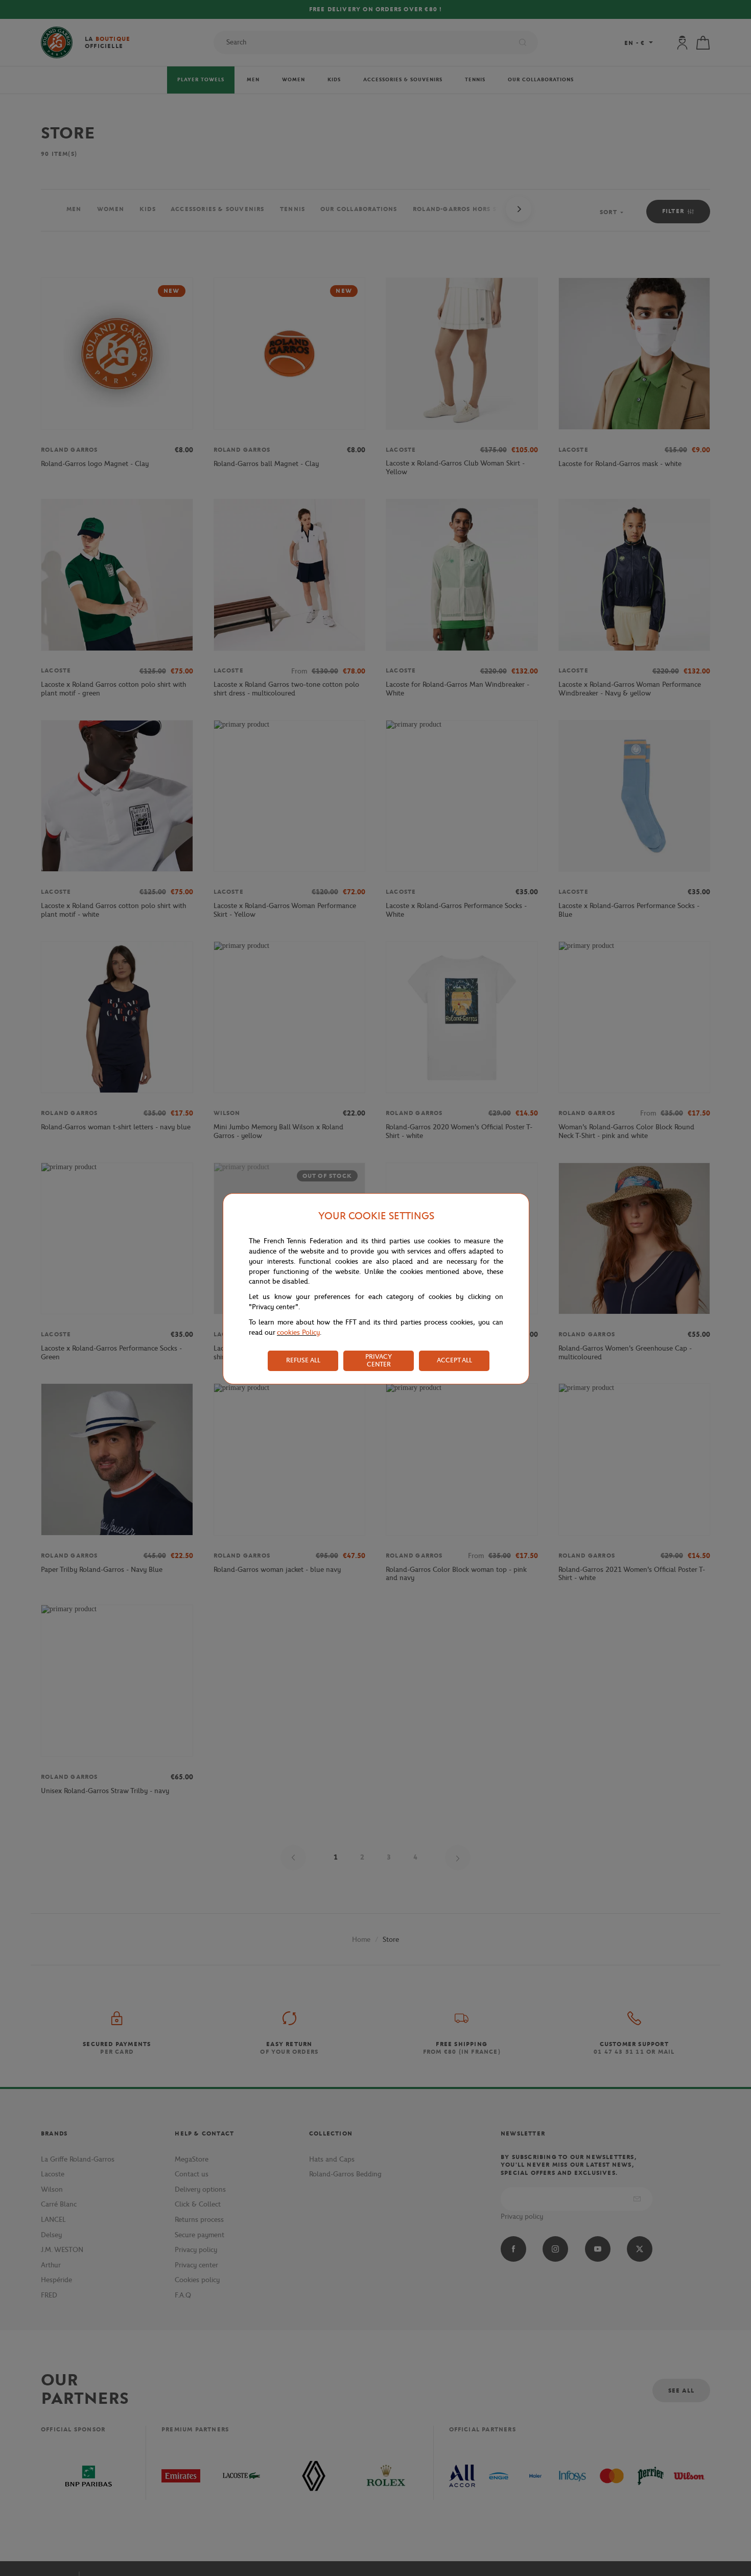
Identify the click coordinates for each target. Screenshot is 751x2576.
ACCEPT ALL (454, 1360)
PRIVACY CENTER (379, 1360)
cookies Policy (298, 1332)
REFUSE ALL (303, 1360)
